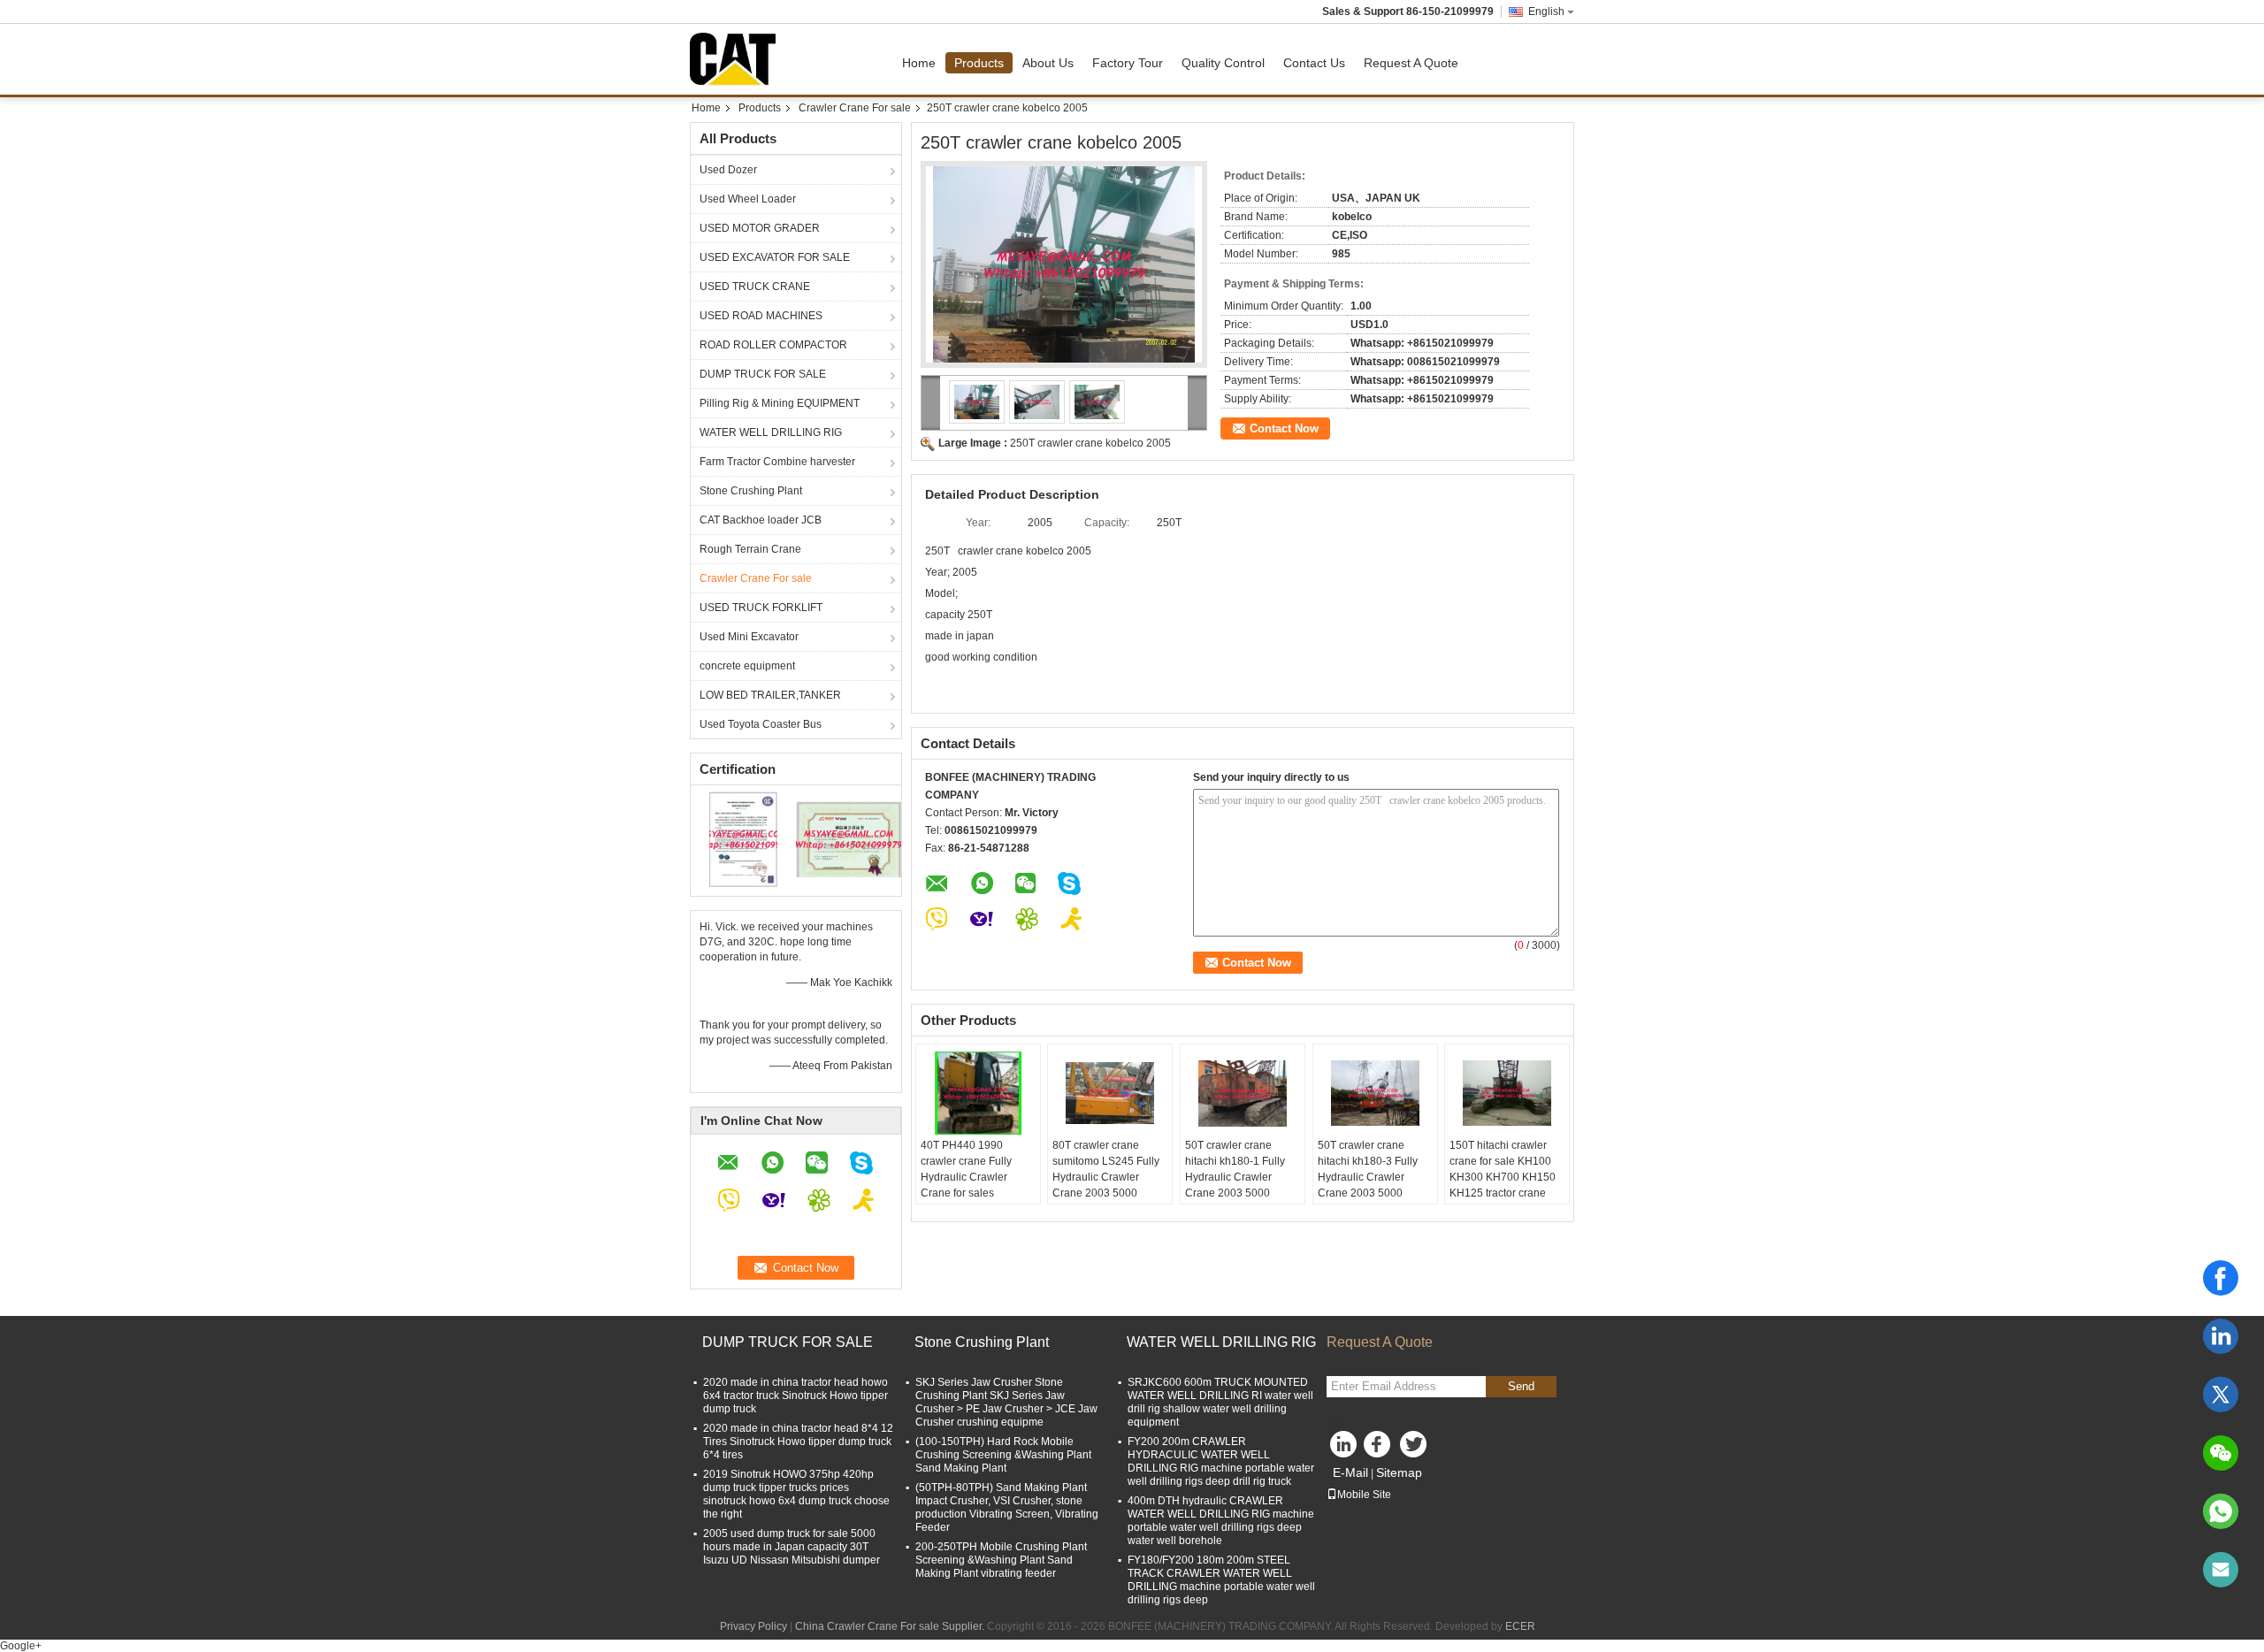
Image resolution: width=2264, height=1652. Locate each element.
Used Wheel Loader (748, 199)
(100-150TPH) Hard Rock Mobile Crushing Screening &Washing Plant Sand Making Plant (1003, 1455)
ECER (1520, 1626)
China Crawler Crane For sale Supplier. (891, 1626)
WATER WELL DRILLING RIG (771, 432)
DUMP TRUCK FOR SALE (763, 374)
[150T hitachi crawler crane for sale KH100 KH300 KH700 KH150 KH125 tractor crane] (1507, 1093)
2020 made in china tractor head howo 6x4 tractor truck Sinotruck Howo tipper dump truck (795, 1396)
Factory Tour (1128, 63)
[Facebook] (2221, 1278)
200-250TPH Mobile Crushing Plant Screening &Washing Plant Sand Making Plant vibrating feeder (1001, 1560)
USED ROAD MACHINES (761, 316)
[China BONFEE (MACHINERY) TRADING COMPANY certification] (743, 838)
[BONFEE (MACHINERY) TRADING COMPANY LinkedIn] (1344, 1449)
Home (919, 63)
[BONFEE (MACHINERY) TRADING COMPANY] (931, 403)
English (1546, 11)
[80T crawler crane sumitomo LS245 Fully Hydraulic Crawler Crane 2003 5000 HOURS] (1110, 1093)
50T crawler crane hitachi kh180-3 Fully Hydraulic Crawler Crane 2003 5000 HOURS (1368, 1177)
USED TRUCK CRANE (755, 287)
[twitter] (2221, 1395)
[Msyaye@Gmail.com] (2221, 1570)
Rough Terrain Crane (750, 549)
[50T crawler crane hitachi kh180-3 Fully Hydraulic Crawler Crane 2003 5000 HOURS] (1375, 1093)
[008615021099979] (2221, 1511)
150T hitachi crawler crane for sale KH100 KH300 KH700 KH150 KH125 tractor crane (1503, 1169)
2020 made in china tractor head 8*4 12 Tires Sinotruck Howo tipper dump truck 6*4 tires (798, 1442)
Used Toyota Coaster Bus (761, 724)
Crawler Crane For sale (855, 108)
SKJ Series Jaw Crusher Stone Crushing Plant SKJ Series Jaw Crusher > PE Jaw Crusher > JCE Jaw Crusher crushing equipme (1006, 1402)
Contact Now (1284, 428)
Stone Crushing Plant (751, 491)
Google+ (21, 1646)
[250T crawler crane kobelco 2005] (1064, 264)
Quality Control (1223, 63)
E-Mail (1350, 1472)
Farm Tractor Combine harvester (777, 462)
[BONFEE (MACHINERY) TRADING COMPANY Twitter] (1415, 1449)
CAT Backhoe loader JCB (761, 520)
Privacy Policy (753, 1626)
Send (1521, 1386)
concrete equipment (747, 666)
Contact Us (1314, 63)
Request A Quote (1411, 63)
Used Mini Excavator (749, 637)
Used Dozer (728, 170)
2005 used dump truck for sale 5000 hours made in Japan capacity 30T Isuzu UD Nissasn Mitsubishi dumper (792, 1547)
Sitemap (1399, 1472)
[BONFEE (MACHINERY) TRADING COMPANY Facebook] (1380, 1449)
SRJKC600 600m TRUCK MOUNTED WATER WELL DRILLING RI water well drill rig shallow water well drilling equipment (1220, 1402)
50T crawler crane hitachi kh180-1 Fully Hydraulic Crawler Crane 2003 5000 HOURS (1235, 1177)
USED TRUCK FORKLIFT (761, 608)
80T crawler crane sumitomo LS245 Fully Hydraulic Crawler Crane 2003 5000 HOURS (1106, 1177)
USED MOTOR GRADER (760, 228)
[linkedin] (2221, 1336)
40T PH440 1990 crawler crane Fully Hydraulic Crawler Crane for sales (966, 1169)
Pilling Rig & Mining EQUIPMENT (780, 403)
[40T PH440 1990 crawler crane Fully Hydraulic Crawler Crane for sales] (978, 1093)
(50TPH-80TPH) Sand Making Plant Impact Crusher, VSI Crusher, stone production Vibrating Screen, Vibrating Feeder (1007, 1507)
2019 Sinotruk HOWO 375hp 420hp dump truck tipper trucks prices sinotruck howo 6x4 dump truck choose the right (796, 1494)
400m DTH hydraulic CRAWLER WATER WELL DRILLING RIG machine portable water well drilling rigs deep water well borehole (1221, 1521)
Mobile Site (1364, 1495)
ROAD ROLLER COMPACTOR (773, 345)
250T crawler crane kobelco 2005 (1090, 443)
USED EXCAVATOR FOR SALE (775, 257)
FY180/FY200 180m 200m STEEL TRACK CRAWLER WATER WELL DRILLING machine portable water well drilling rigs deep (1221, 1580)
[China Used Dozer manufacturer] (738, 59)
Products (979, 63)
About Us (1048, 63)
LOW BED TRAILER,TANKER (770, 695)
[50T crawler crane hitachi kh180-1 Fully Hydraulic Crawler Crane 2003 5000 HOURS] (1243, 1093)
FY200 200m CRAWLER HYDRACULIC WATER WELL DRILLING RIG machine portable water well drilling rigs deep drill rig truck (1221, 1461)
